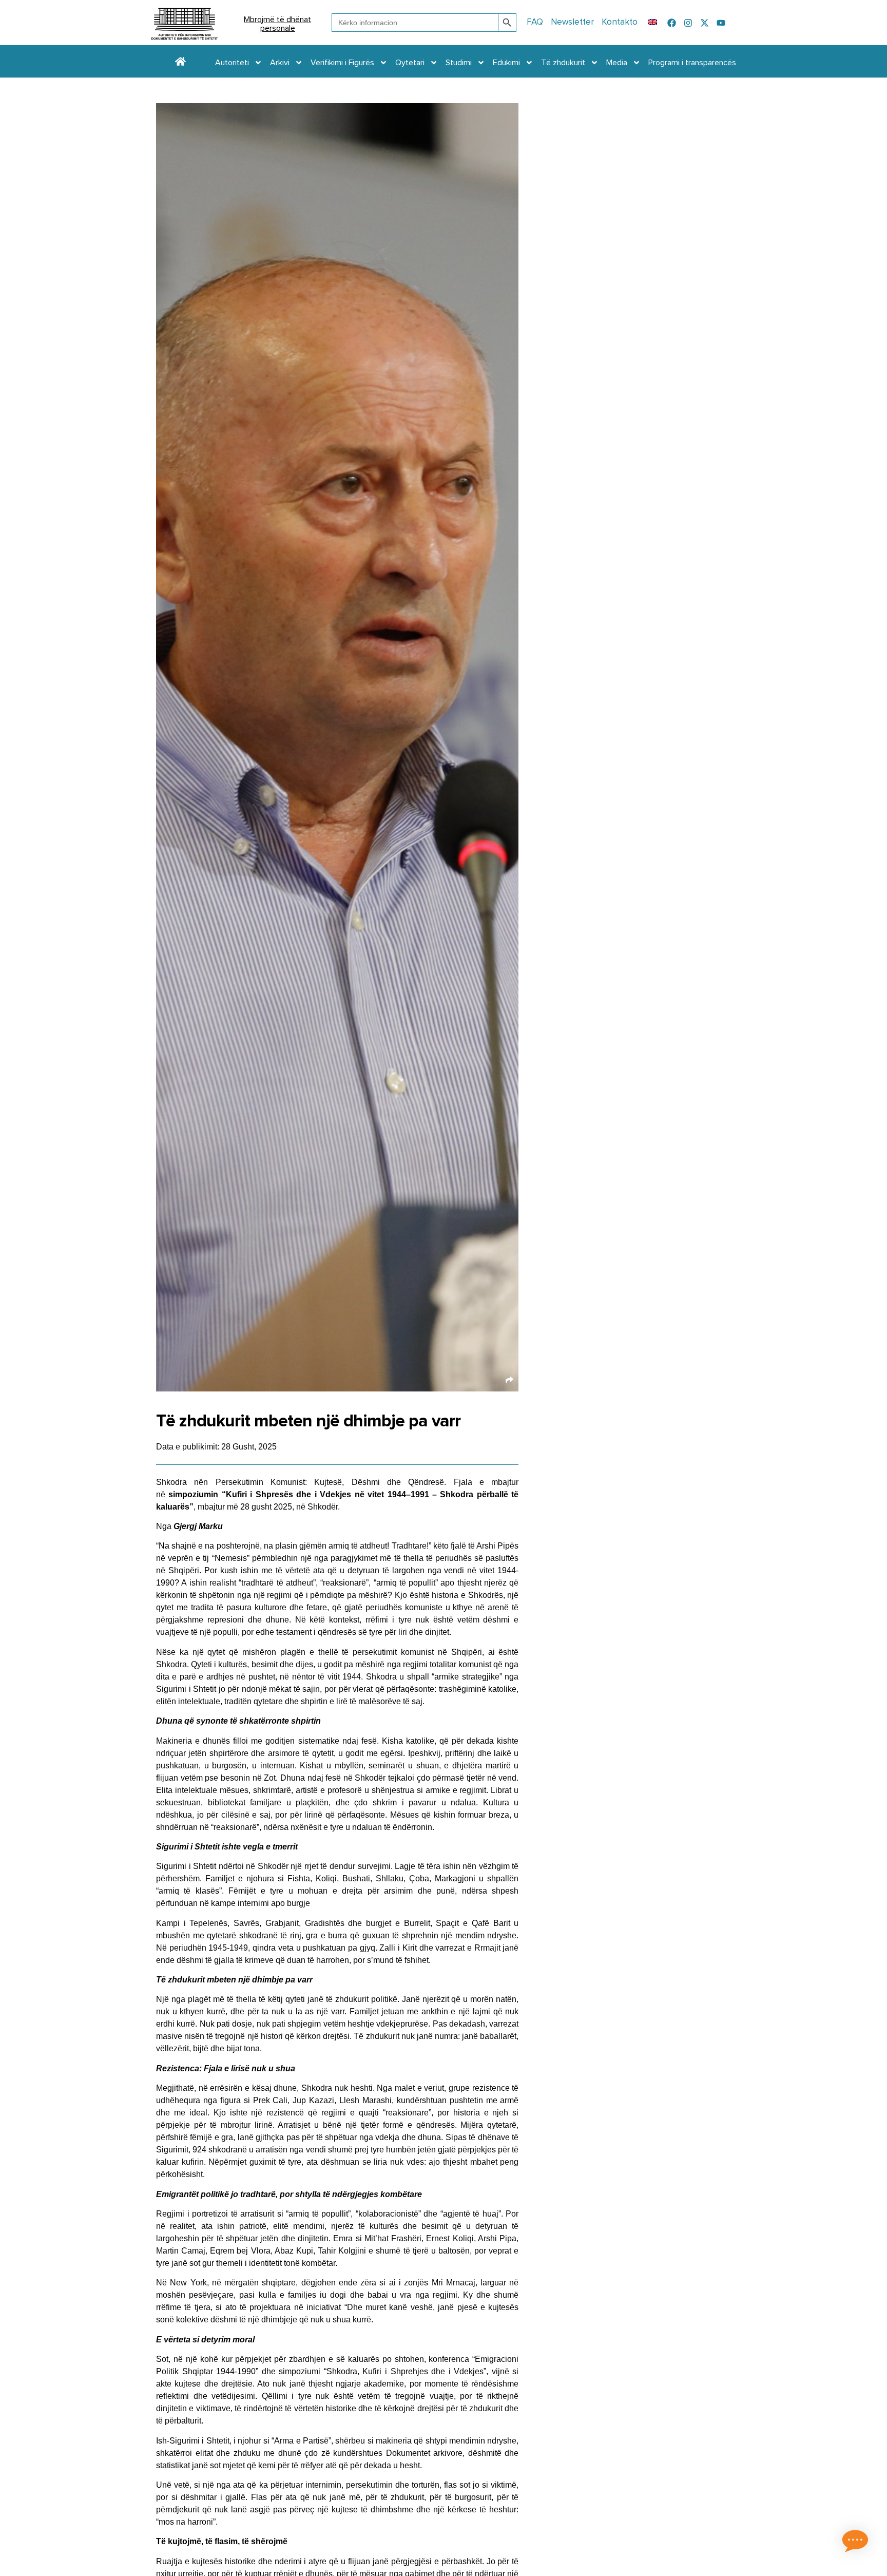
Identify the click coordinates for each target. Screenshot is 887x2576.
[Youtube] (721, 23)
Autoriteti (232, 63)
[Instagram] (688, 23)
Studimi (459, 63)
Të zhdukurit (563, 63)
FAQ (535, 22)
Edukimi (506, 63)
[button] (855, 2543)
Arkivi (280, 63)
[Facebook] (672, 23)
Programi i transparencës (692, 63)
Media (617, 63)
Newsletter (572, 22)
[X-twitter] (705, 23)
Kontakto (620, 22)
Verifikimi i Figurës (342, 63)
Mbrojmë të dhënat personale (277, 24)
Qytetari (410, 63)
